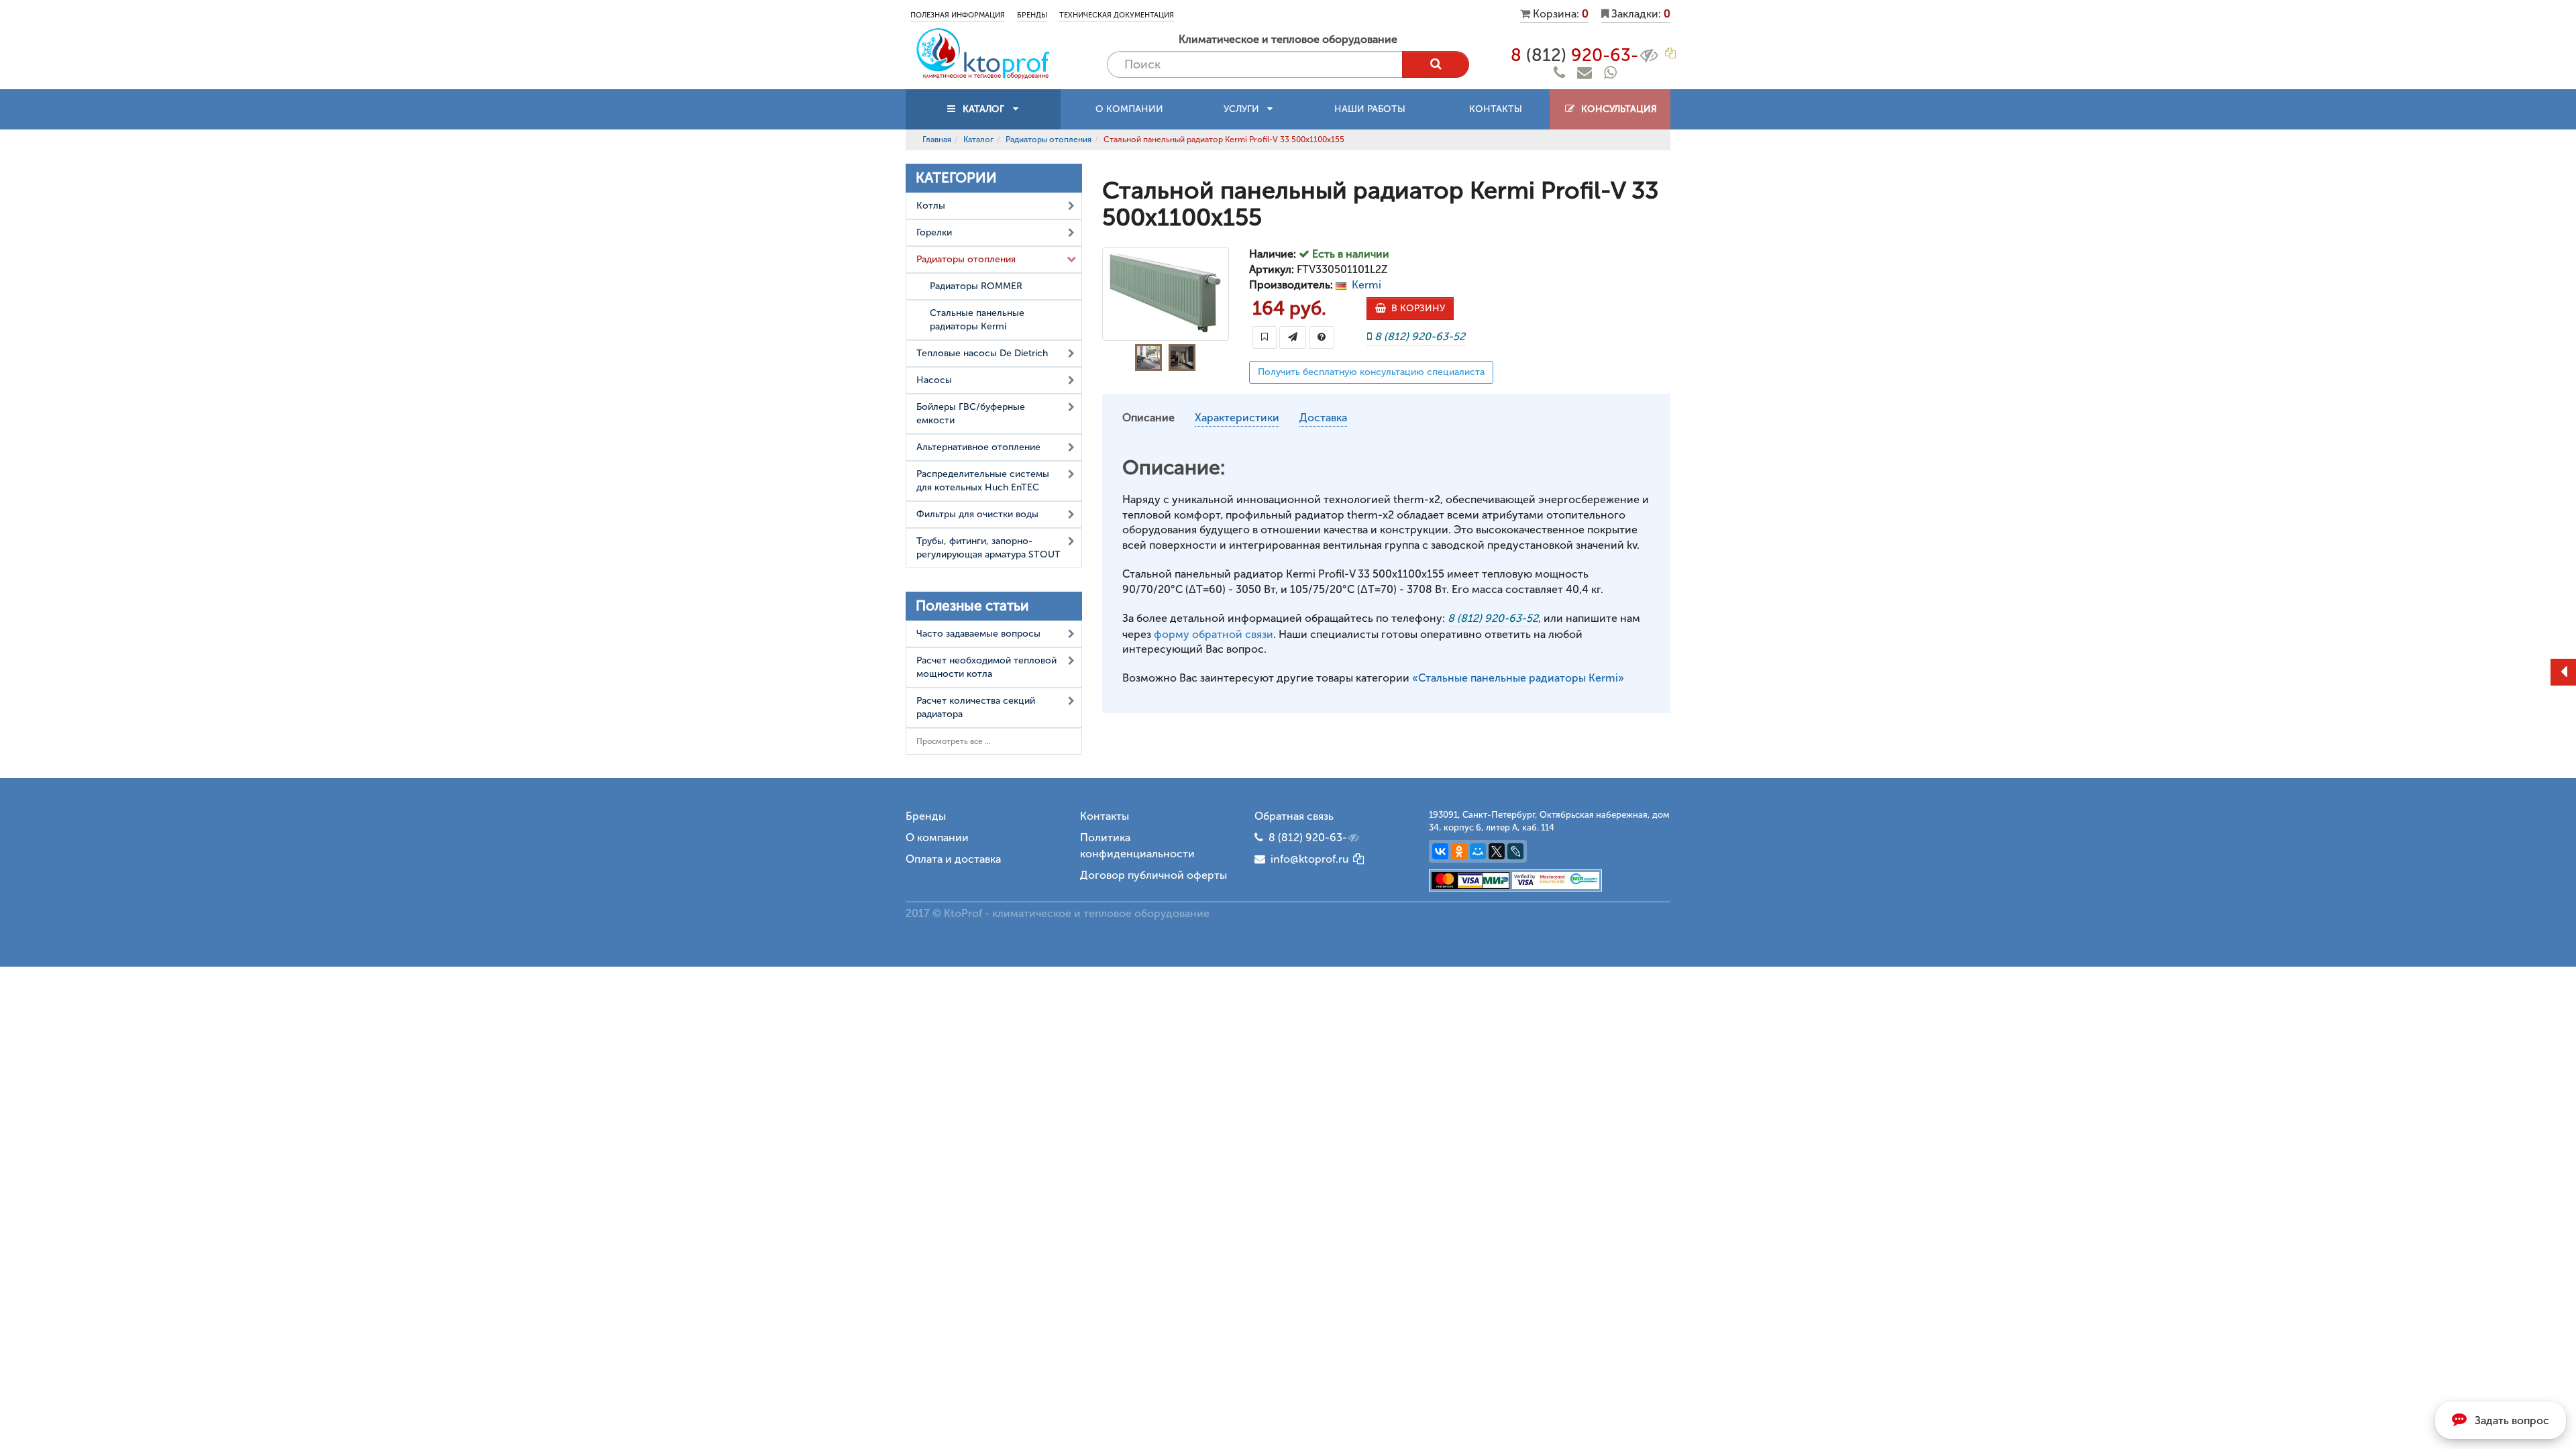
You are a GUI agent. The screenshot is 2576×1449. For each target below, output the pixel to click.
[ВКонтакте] (1440, 851)
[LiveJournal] (1515, 851)
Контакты (1496, 109)
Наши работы (1370, 109)
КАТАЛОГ (983, 109)
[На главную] (983, 53)
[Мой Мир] (1478, 851)
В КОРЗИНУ (1415, 308)
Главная (937, 140)
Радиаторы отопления (1049, 140)
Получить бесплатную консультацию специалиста (1371, 372)
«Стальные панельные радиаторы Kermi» (1518, 678)
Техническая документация (1117, 15)
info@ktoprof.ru (1307, 859)
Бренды (1032, 15)
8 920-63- (1574, 55)
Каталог (978, 140)
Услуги (1245, 109)
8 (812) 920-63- (1308, 838)
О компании (1129, 109)
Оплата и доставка (953, 859)
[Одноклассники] (1459, 851)
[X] (1497, 851)
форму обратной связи (1214, 634)
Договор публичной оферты (1153, 875)
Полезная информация (958, 15)
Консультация (1616, 109)
